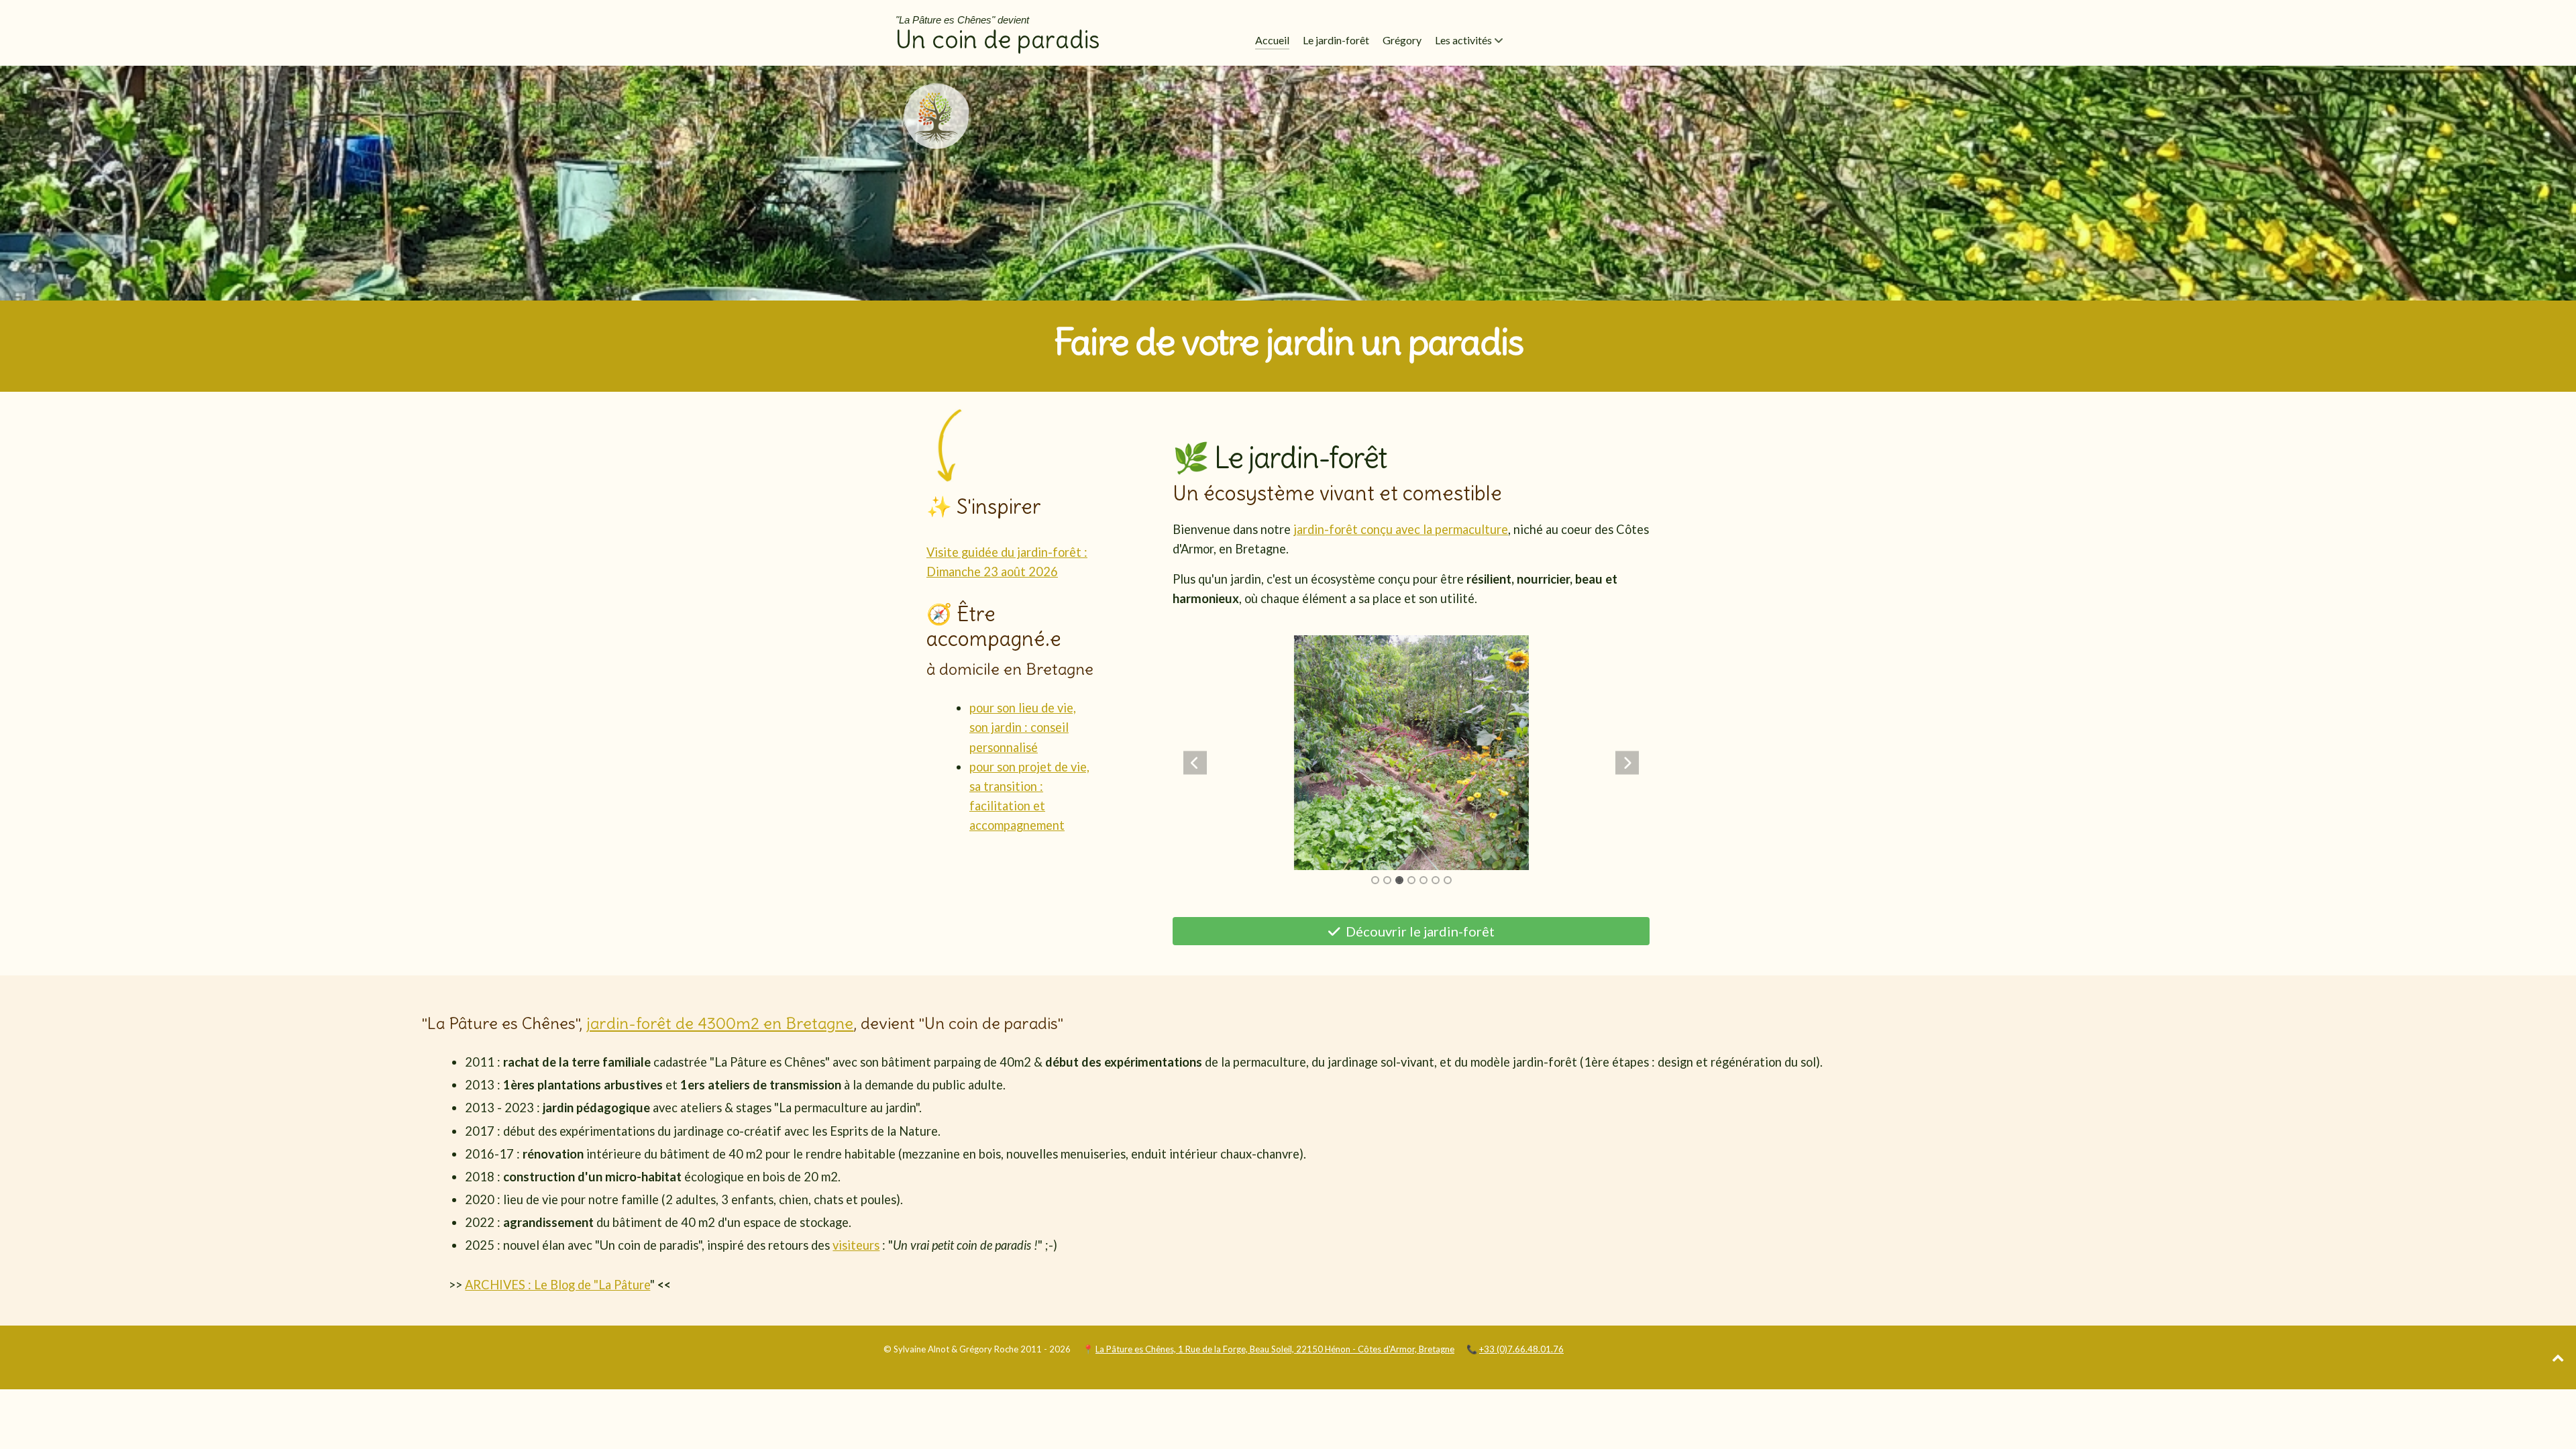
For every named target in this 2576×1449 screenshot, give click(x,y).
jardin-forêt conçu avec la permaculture (1401, 529)
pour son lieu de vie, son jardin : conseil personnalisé (1023, 727)
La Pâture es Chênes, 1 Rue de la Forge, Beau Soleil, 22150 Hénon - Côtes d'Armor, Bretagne (1275, 1349)
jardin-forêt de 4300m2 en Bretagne (720, 1023)
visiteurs (856, 1245)
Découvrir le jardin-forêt (1419, 931)
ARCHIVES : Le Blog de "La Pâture (557, 1285)
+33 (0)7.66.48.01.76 (1521, 1349)
